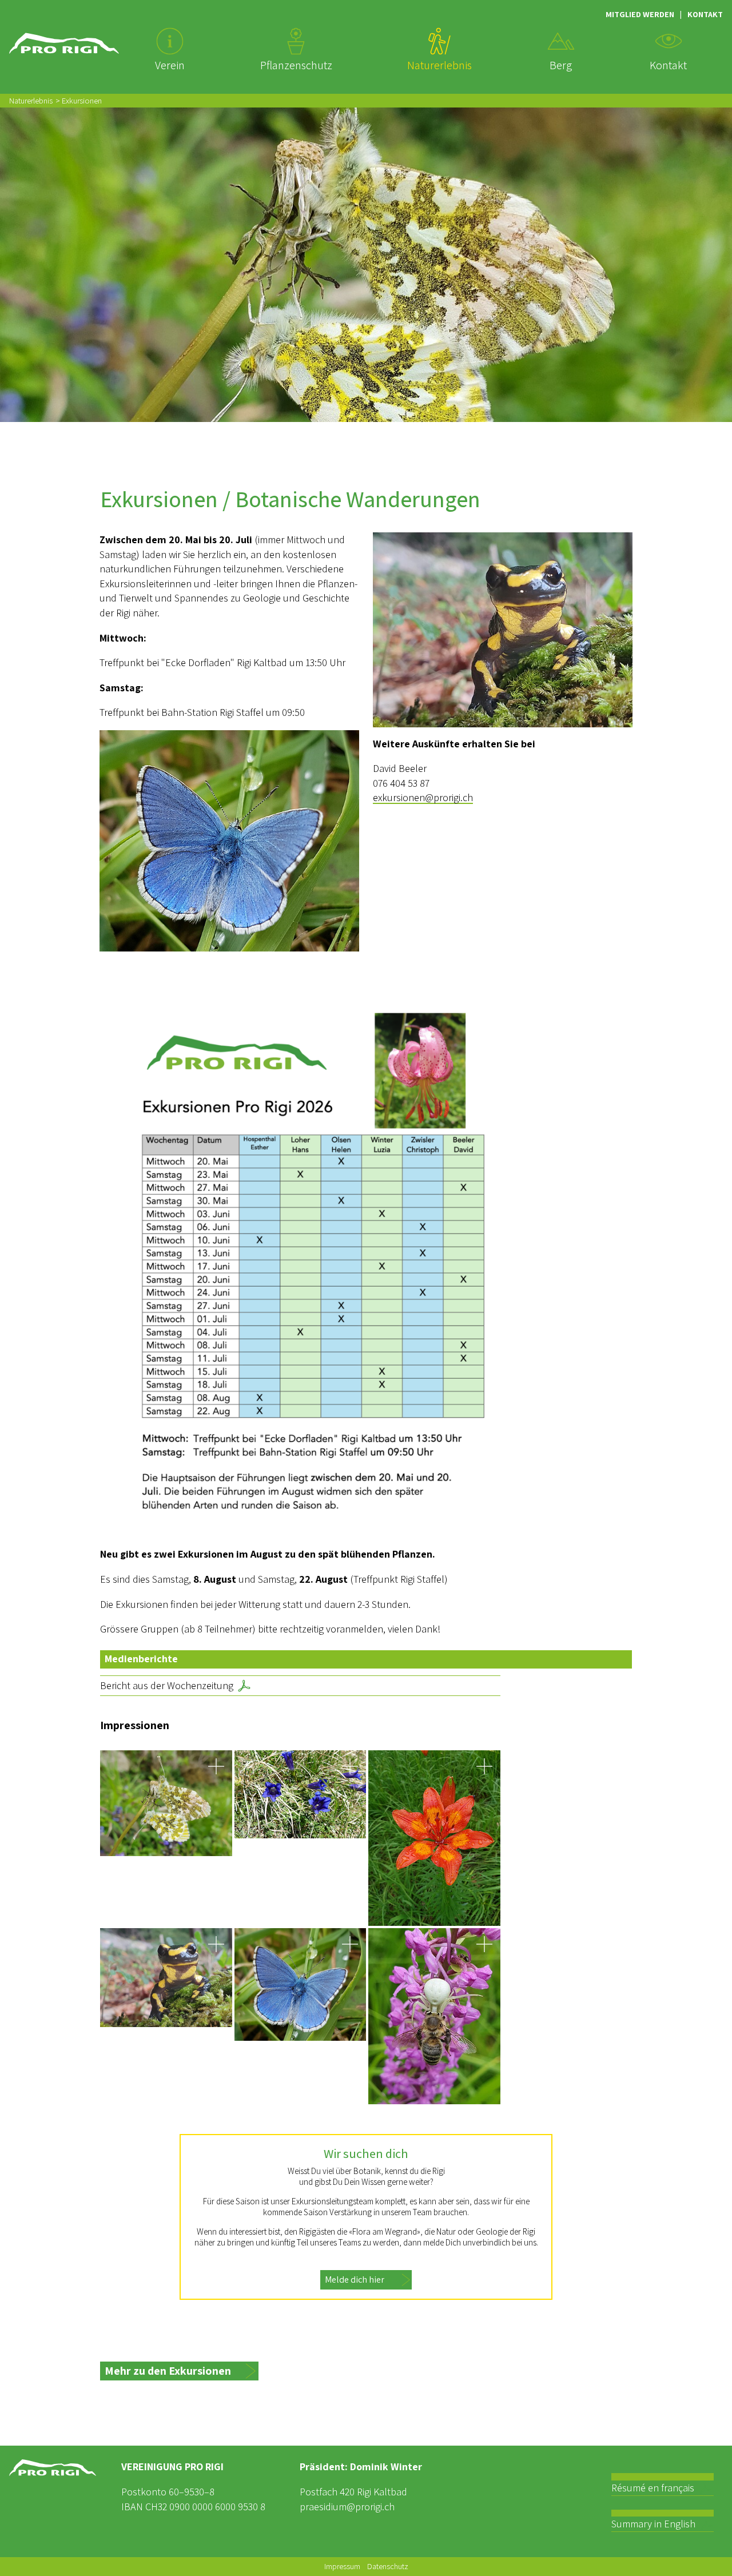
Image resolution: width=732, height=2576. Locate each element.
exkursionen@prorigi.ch (423, 797)
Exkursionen (82, 100)
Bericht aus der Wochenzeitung (167, 1685)
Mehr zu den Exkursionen (168, 2371)
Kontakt (705, 14)
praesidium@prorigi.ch (347, 2507)
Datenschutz (388, 2566)
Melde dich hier (355, 2280)
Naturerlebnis (31, 100)
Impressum (342, 2566)
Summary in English (653, 2524)
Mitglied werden (640, 14)
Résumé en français (653, 2488)
